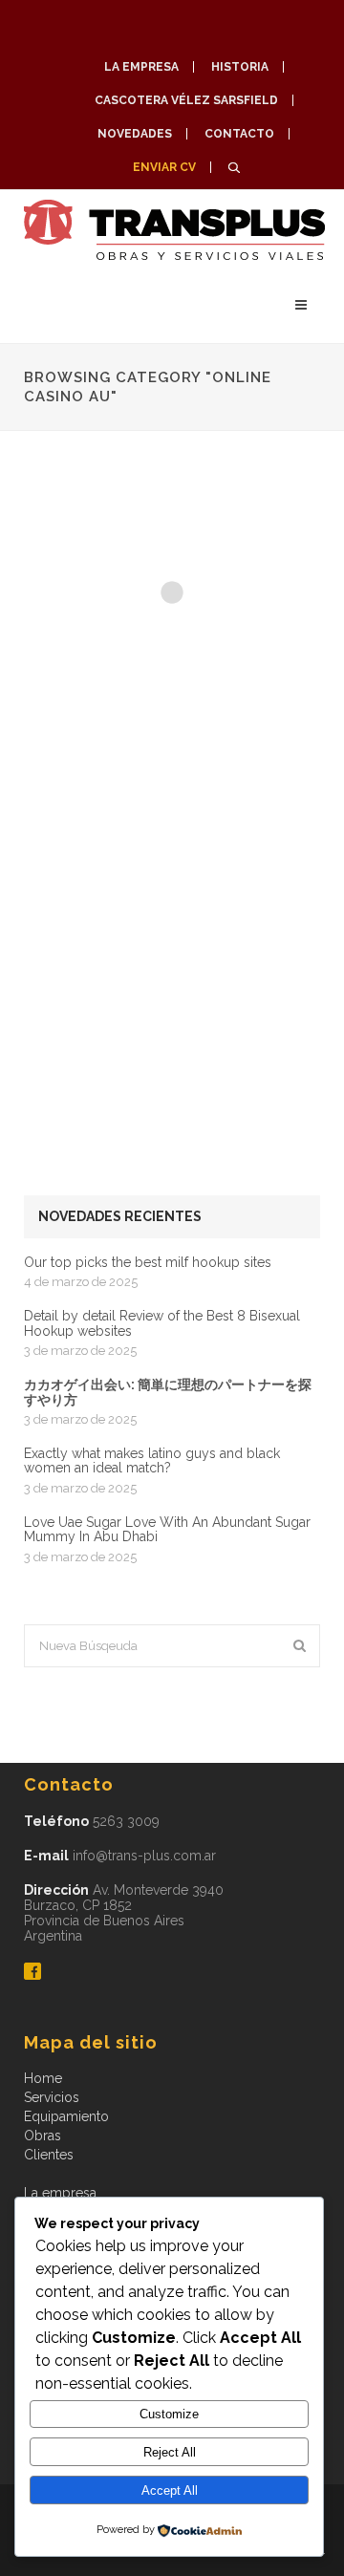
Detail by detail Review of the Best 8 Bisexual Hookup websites (162, 1323)
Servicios (52, 2097)
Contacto (239, 134)
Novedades (135, 134)
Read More (81, 703)
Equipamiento (66, 2116)
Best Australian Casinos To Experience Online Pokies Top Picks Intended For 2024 (156, 862)
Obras (43, 2136)
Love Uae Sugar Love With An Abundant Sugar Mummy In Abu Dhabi (167, 1530)
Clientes (49, 2155)
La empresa (141, 67)
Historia (240, 67)
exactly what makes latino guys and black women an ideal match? (152, 1461)
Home (43, 2078)
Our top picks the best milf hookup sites (148, 1263)
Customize (169, 2414)
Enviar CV (164, 167)
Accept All (170, 2490)
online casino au (81, 537)
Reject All (170, 2452)
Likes (298, 701)
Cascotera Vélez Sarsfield (186, 100)
